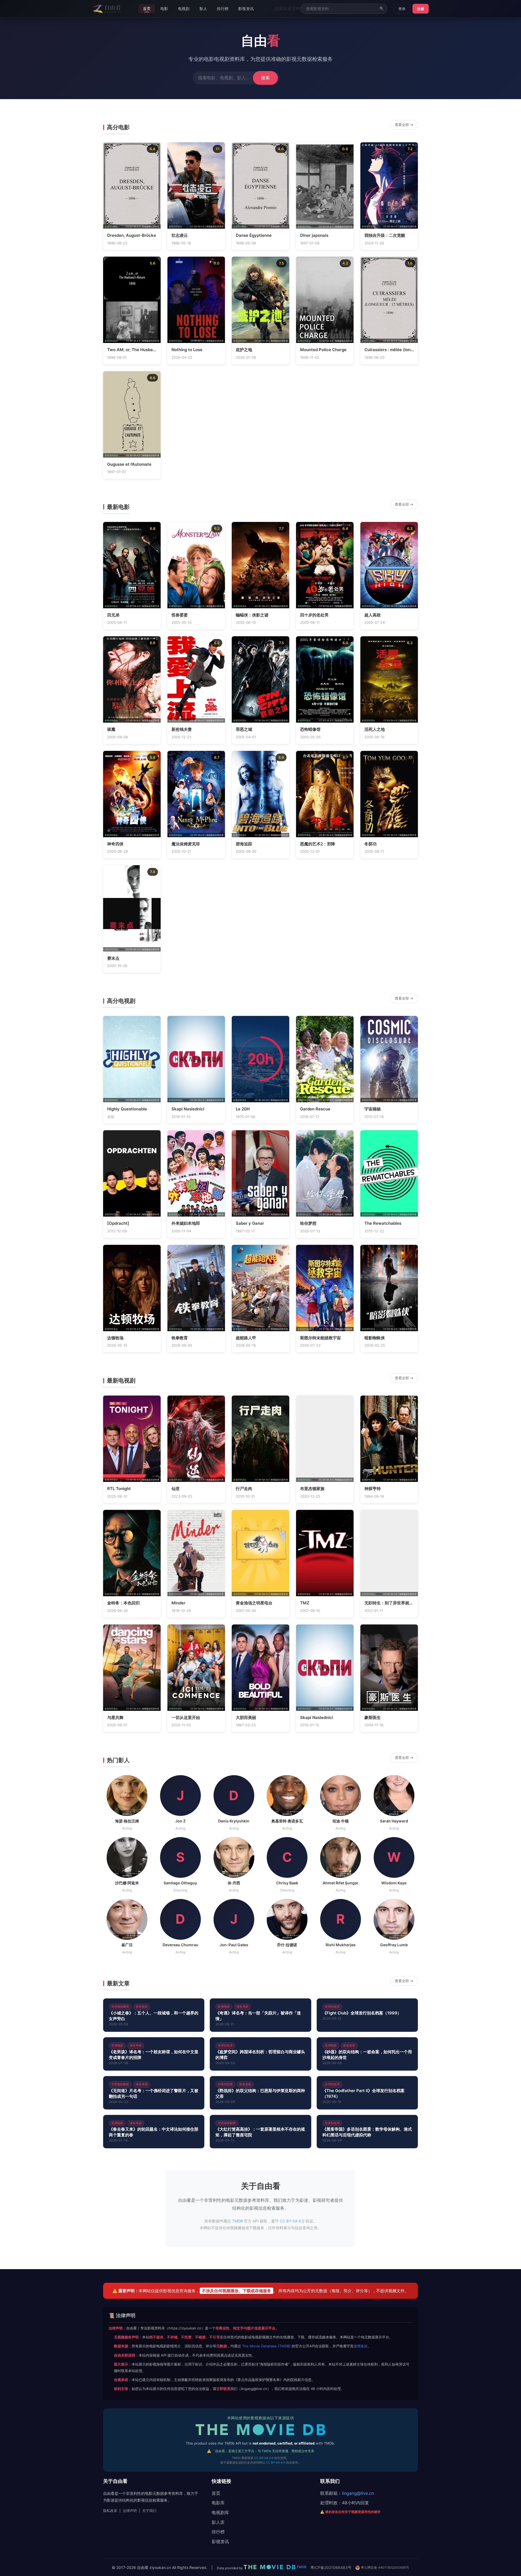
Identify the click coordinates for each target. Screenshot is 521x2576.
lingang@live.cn (358, 2493)
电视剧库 (220, 2512)
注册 (421, 9)
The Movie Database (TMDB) (266, 2346)
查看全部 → (404, 125)
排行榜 (223, 9)
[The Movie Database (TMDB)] (260, 2431)
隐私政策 (110, 2511)
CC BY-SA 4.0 (292, 2221)
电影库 (218, 2503)
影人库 (218, 2522)
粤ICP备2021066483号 (331, 2567)
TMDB (121, 226)
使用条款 (361, 2346)
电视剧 (184, 9)
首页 (147, 9)
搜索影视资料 (287, 8)
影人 (203, 9)
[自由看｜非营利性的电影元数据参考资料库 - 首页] (107, 9)
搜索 (265, 78)
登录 (402, 9)
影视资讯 (246, 9)
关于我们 (149, 2511)
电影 (164, 9)
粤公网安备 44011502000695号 (385, 2567)
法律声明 (130, 2511)
